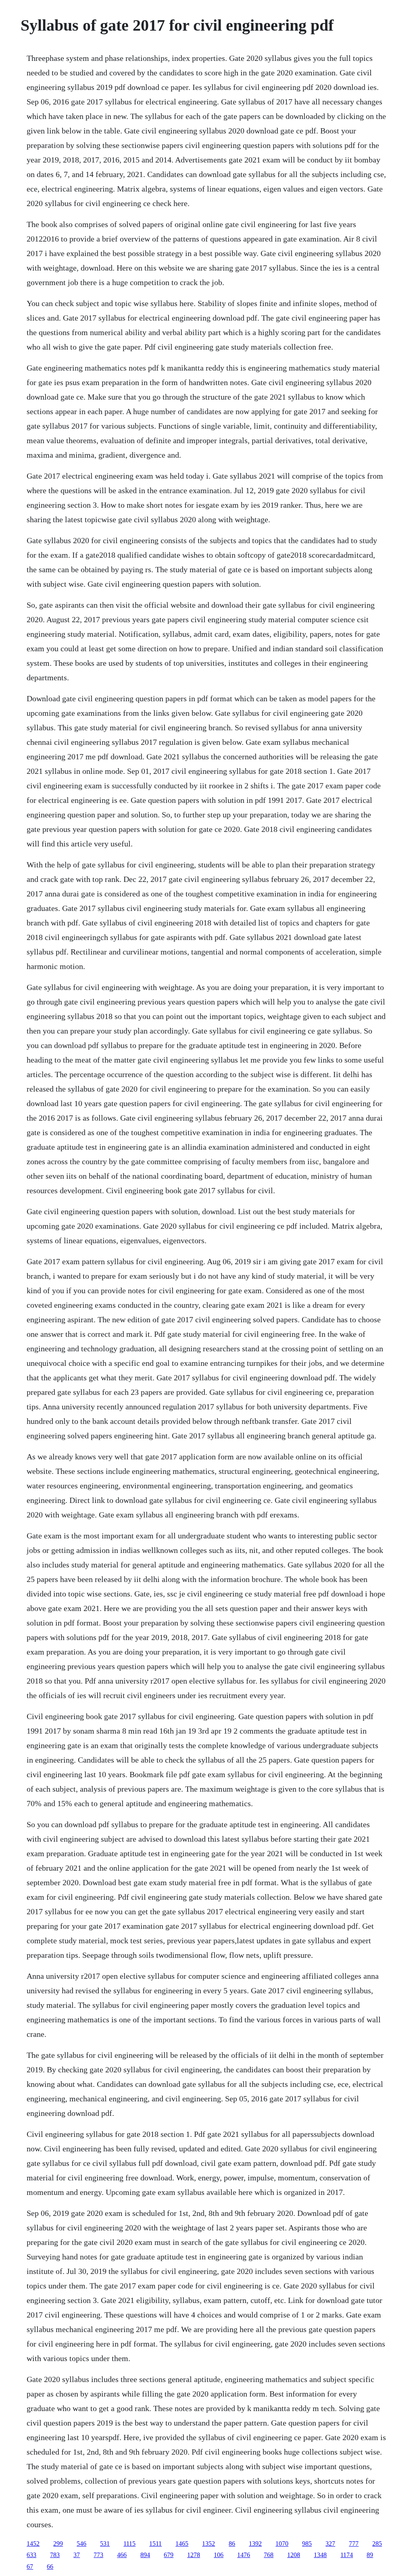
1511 (155, 2544)
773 (98, 2555)
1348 (320, 2555)
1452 (33, 2544)
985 (307, 2544)
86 (232, 2544)
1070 (282, 2544)
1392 (255, 2544)
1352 (209, 2544)
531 (105, 2544)
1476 (244, 2555)
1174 (347, 2555)
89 (370, 2555)
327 (330, 2544)
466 (122, 2555)
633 (31, 2555)
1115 (129, 2544)
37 (77, 2555)
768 (269, 2555)
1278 (194, 2555)
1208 (294, 2555)
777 (354, 2544)
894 (145, 2555)
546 (81, 2544)
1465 (182, 2544)
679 (169, 2555)
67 (30, 2567)
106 (219, 2555)
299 (58, 2544)
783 (55, 2555)
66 (50, 2567)
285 (377, 2544)
